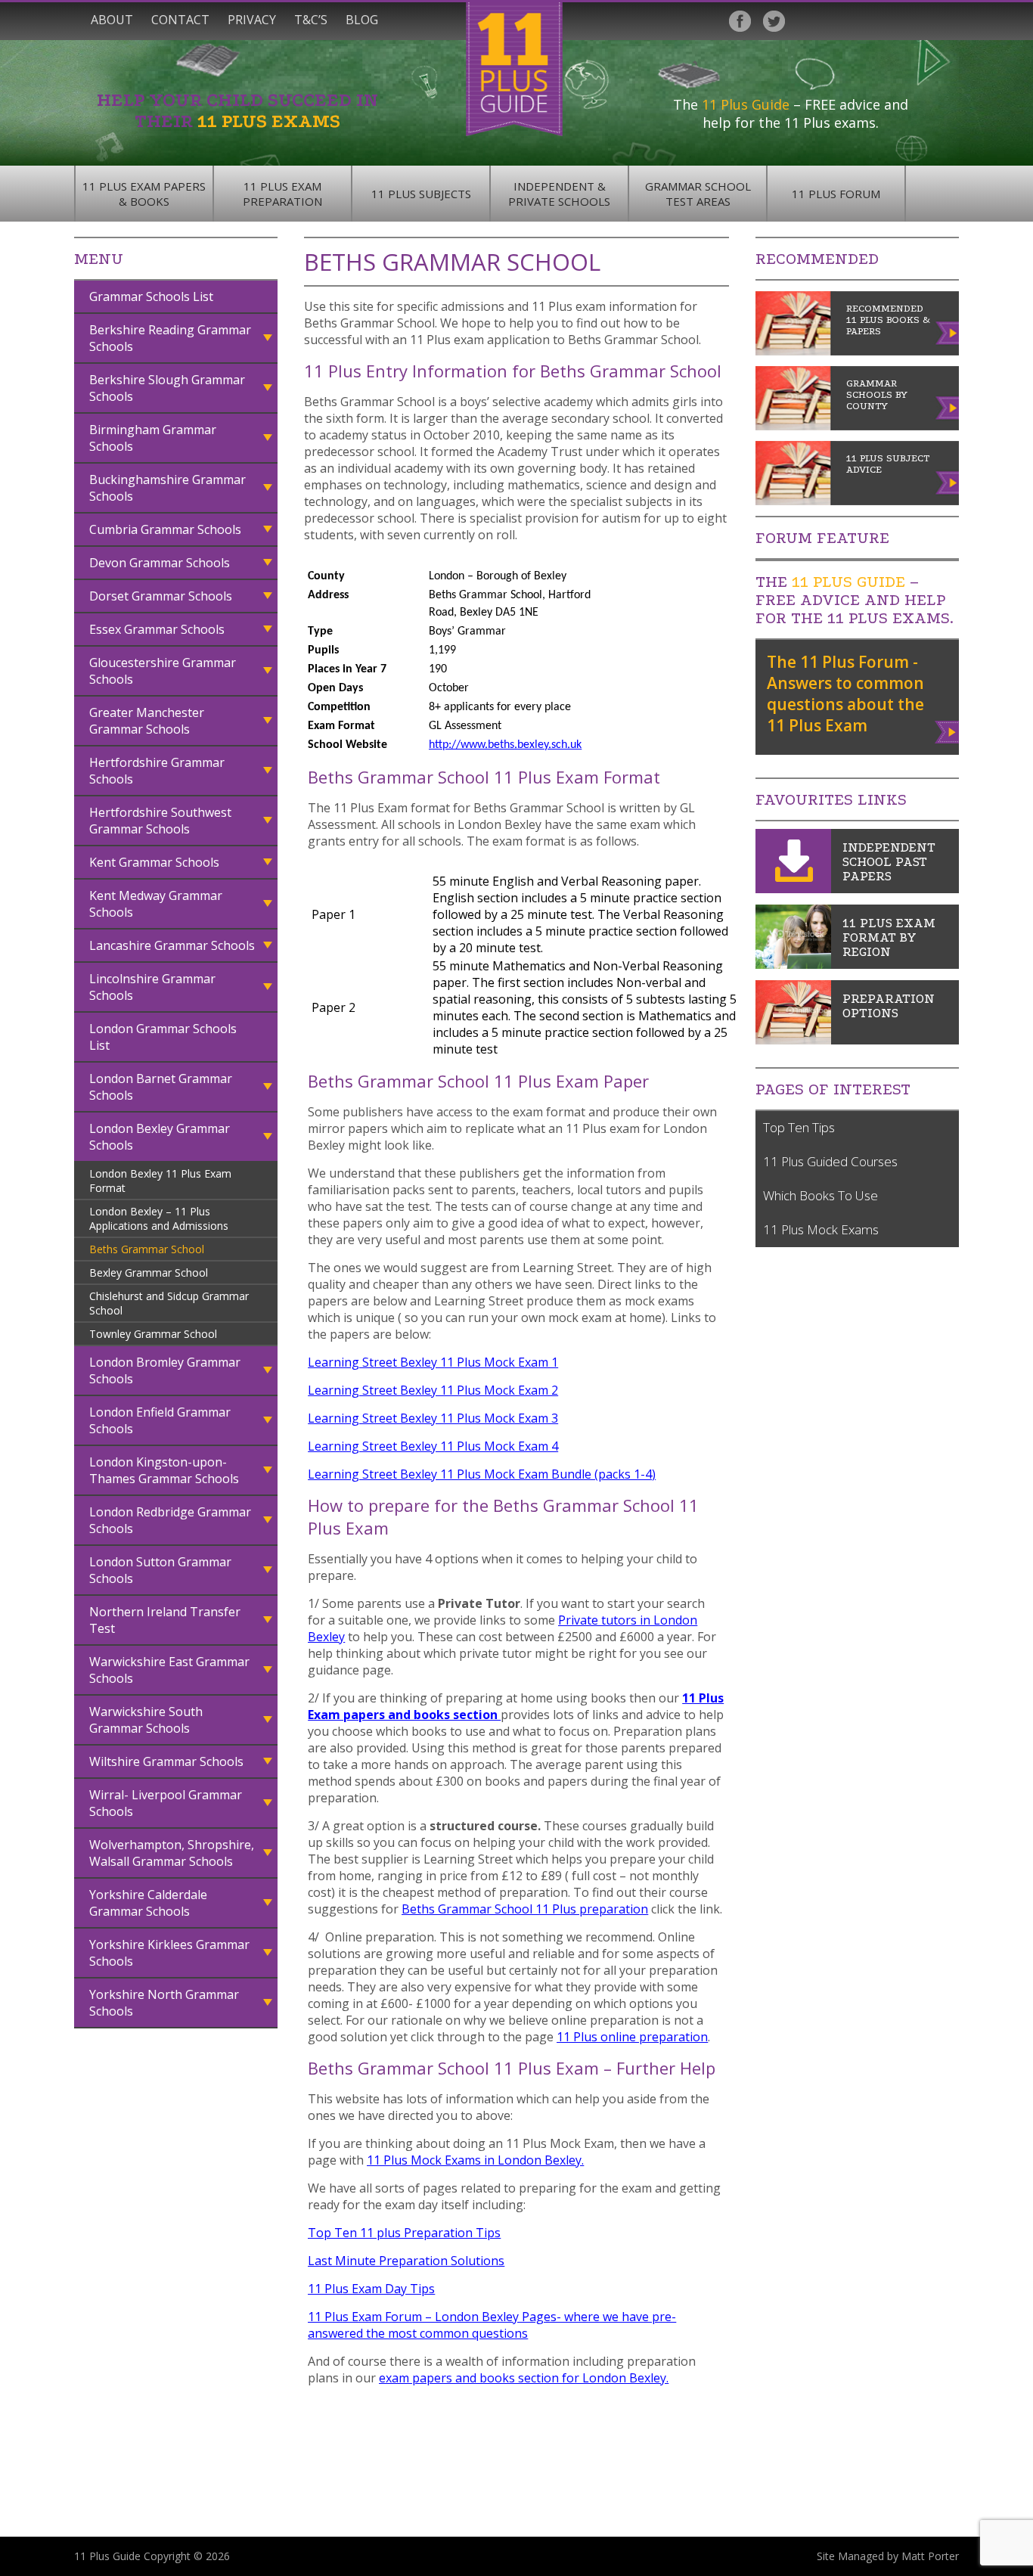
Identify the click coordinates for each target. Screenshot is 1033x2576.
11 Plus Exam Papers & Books (144, 194)
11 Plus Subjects (421, 194)
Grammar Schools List (151, 296)
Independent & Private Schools (559, 194)
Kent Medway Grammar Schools (156, 904)
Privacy (252, 20)
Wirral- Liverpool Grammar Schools (166, 1803)
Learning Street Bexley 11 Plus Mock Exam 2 (433, 1390)
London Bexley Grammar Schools (160, 1137)
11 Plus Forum (836, 194)
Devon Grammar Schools (160, 563)
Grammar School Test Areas (698, 194)
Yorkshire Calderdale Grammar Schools (148, 1903)
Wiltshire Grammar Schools (166, 1761)
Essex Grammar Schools (157, 629)
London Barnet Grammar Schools (161, 1087)
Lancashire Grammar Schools (172, 945)
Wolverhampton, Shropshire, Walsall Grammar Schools (172, 1853)
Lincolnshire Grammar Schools (152, 987)
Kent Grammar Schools (154, 862)
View (948, 729)
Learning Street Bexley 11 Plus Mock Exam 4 (433, 1446)
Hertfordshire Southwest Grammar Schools (160, 821)
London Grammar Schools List (163, 1037)
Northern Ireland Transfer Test (165, 1620)
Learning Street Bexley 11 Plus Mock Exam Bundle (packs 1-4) (482, 1474)
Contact (180, 20)
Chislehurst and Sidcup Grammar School (169, 1303)
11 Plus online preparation (632, 2037)
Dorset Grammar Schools (161, 596)
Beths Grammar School (147, 1249)
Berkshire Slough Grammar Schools (167, 388)
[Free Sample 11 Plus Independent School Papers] (793, 889)
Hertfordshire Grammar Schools (157, 771)
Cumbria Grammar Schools (165, 529)
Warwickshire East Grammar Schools (169, 1670)
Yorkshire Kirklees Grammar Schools (169, 1953)
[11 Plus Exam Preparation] (793, 1040)
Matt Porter (930, 2556)
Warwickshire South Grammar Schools (146, 1720)
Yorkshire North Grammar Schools (164, 2003)
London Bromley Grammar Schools (165, 1370)
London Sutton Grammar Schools (160, 1570)
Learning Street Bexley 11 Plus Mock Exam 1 (433, 1362)
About (112, 20)
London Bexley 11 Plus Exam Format (160, 1181)
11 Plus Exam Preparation (282, 194)
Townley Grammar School (153, 1334)
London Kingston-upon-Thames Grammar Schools (164, 1470)
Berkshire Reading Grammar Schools (170, 338)
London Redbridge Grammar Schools (170, 1520)
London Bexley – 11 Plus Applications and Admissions (159, 1218)
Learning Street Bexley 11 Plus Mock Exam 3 (433, 1418)
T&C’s (311, 20)
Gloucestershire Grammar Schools (163, 671)
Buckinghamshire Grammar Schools (168, 488)
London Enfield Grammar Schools (160, 1420)
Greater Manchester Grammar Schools (147, 721)
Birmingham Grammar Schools (153, 438)
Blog (362, 20)
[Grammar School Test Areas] (793, 964)
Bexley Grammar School (149, 1272)
